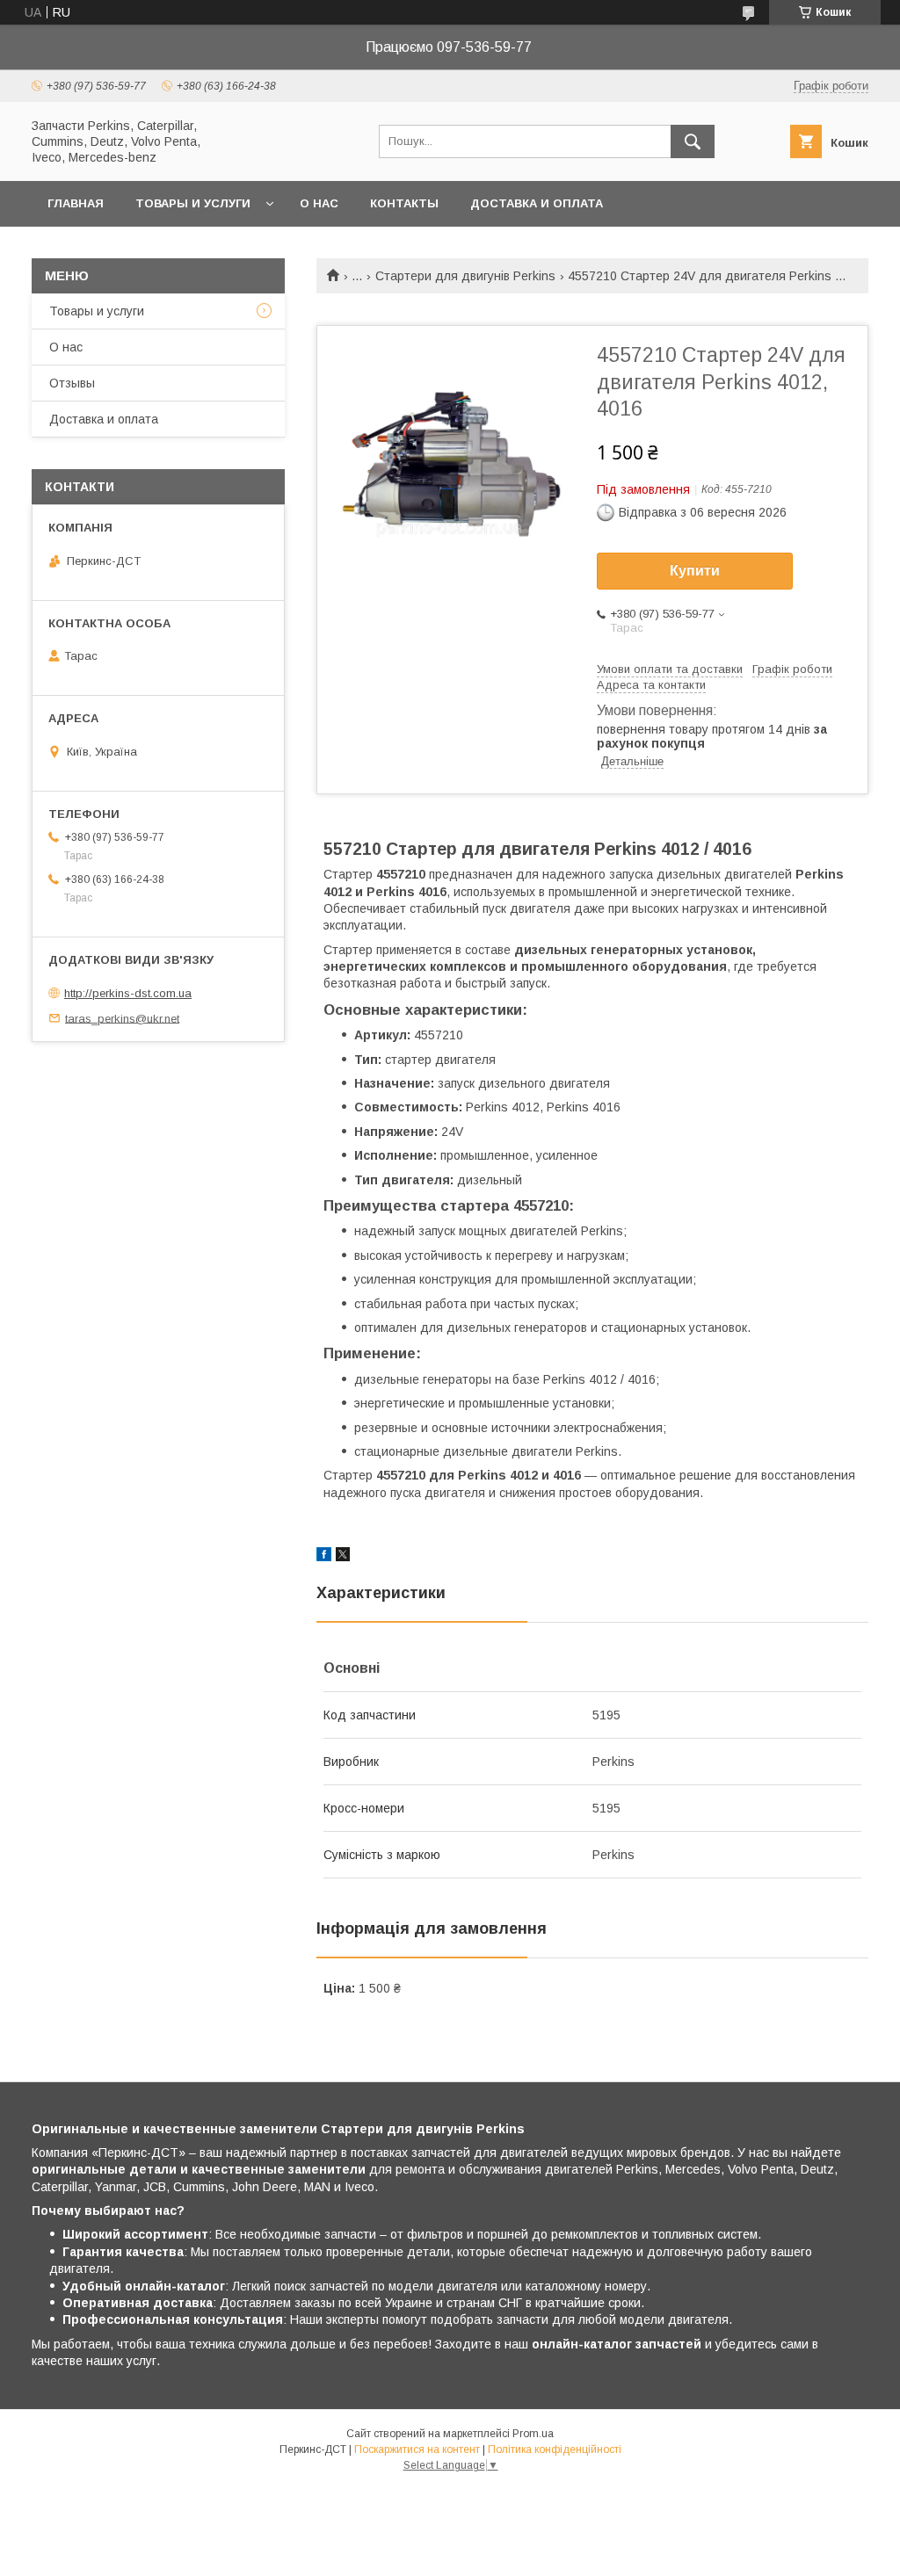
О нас (319, 203)
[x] (343, 1557)
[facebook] (324, 1557)
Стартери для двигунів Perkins (465, 276)
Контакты (404, 203)
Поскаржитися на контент (417, 2449)
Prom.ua (533, 2434)
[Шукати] (693, 141)
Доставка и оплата (537, 203)
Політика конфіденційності (555, 2449)
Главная (76, 203)
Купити (695, 571)
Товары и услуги (193, 203)
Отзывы (72, 383)
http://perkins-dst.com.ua (128, 993)
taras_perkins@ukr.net (122, 1018)
